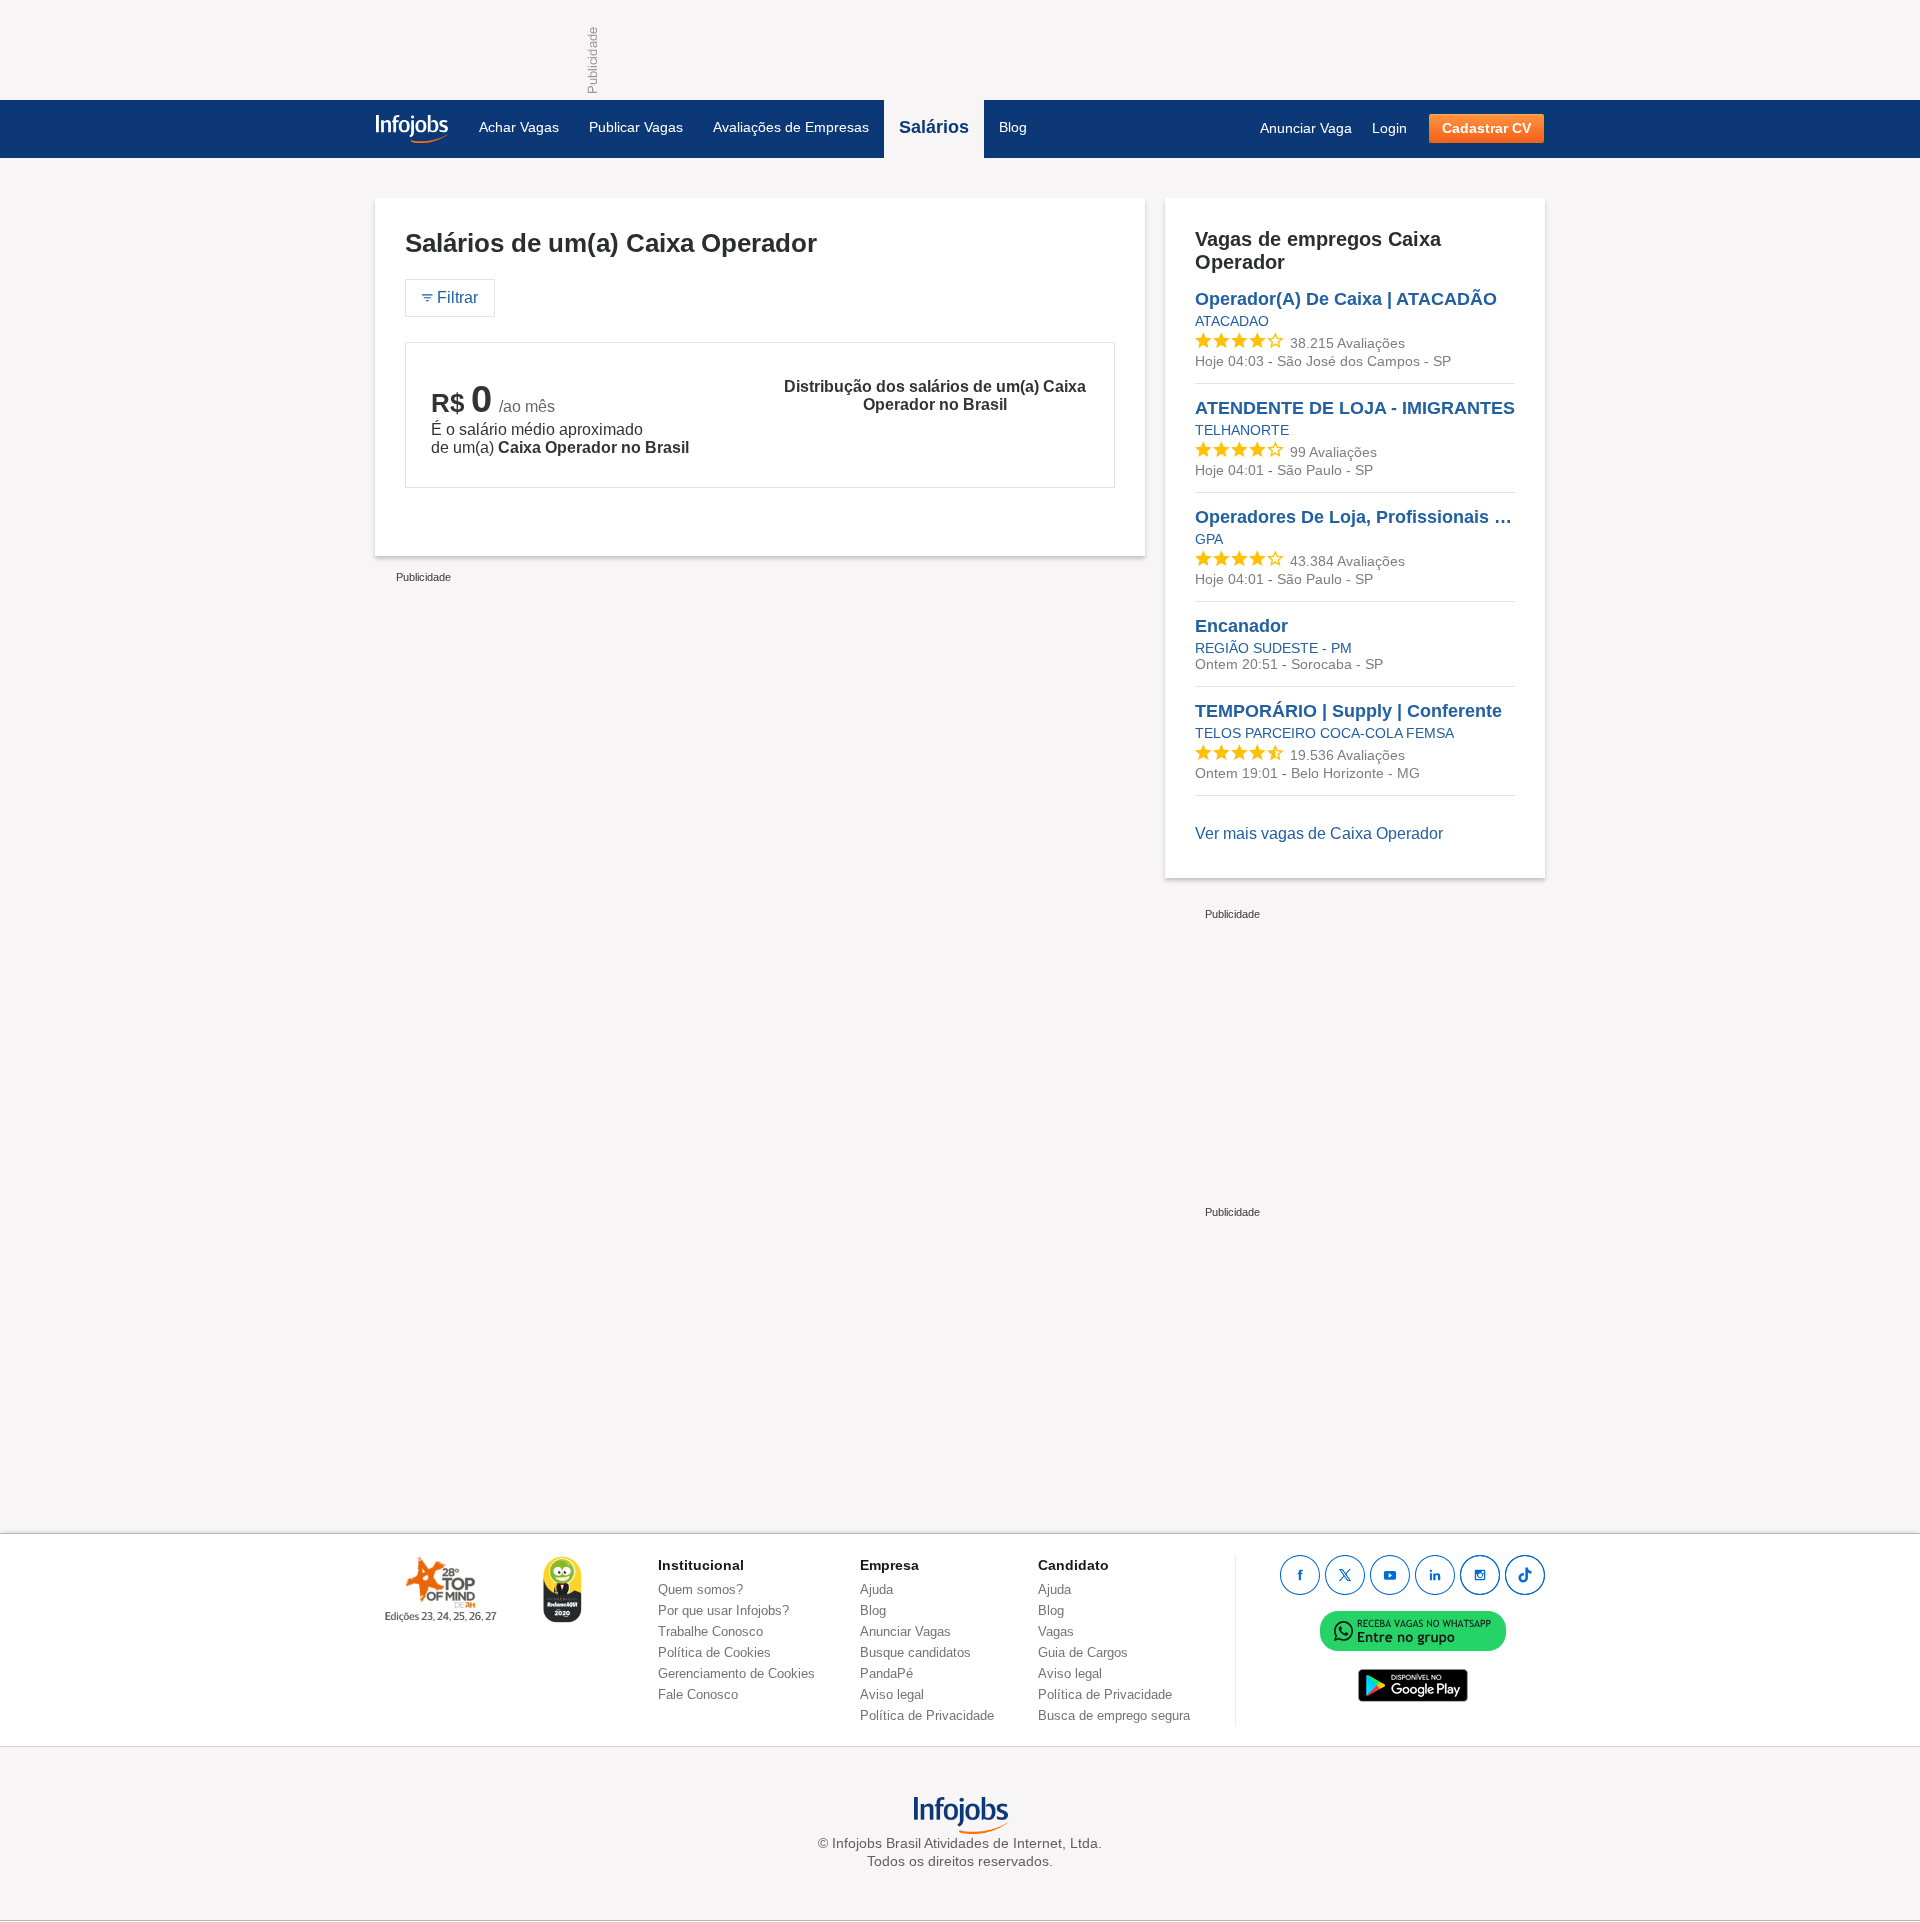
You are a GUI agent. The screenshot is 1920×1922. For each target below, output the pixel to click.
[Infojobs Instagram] (1480, 1575)
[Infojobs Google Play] (1413, 1684)
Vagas (1056, 1631)
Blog (1013, 127)
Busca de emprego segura (1114, 1715)
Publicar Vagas (636, 127)
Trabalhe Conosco (710, 1631)
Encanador (1241, 626)
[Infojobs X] (1345, 1575)
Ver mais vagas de (1319, 833)
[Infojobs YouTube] (1390, 1575)
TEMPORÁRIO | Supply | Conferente (1348, 711)
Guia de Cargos (1083, 1652)
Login (1389, 128)
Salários (934, 127)
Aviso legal (892, 1694)
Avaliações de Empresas (791, 127)
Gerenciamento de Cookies (736, 1673)
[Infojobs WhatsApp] (1413, 1629)
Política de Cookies (714, 1652)
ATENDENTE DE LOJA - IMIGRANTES (1355, 408)
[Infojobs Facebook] (1300, 1575)
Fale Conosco (698, 1694)
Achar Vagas (519, 127)
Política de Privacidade (927, 1715)
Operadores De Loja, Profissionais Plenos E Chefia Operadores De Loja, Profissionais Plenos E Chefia (1355, 517)
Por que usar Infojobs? (723, 1610)
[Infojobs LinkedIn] (1435, 1575)
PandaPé (886, 1673)
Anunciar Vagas (905, 1631)
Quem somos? (700, 1589)
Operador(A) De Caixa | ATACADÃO (1346, 299)
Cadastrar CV (1486, 128)
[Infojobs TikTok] (1525, 1575)
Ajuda (876, 1589)
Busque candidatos (915, 1652)
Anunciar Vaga (1306, 128)
